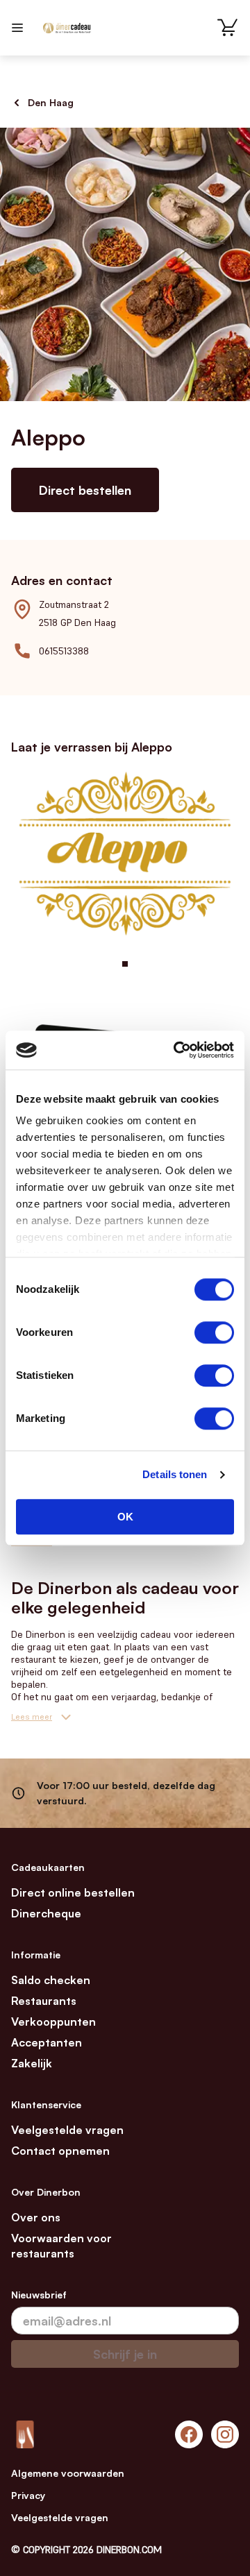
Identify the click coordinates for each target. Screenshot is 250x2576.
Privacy (28, 2495)
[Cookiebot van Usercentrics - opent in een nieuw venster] (176, 1050)
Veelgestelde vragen (67, 2130)
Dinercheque (46, 1913)
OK (125, 1517)
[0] (228, 28)
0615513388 (64, 651)
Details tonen (175, 1474)
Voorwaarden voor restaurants (61, 2246)
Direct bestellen (85, 490)
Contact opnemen (60, 2151)
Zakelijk (32, 2063)
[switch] (214, 1332)
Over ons (36, 2217)
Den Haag (51, 102)
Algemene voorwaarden (68, 2473)
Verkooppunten (53, 2022)
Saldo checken (51, 1980)
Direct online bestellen (73, 1892)
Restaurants (44, 2001)
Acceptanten (47, 2042)
